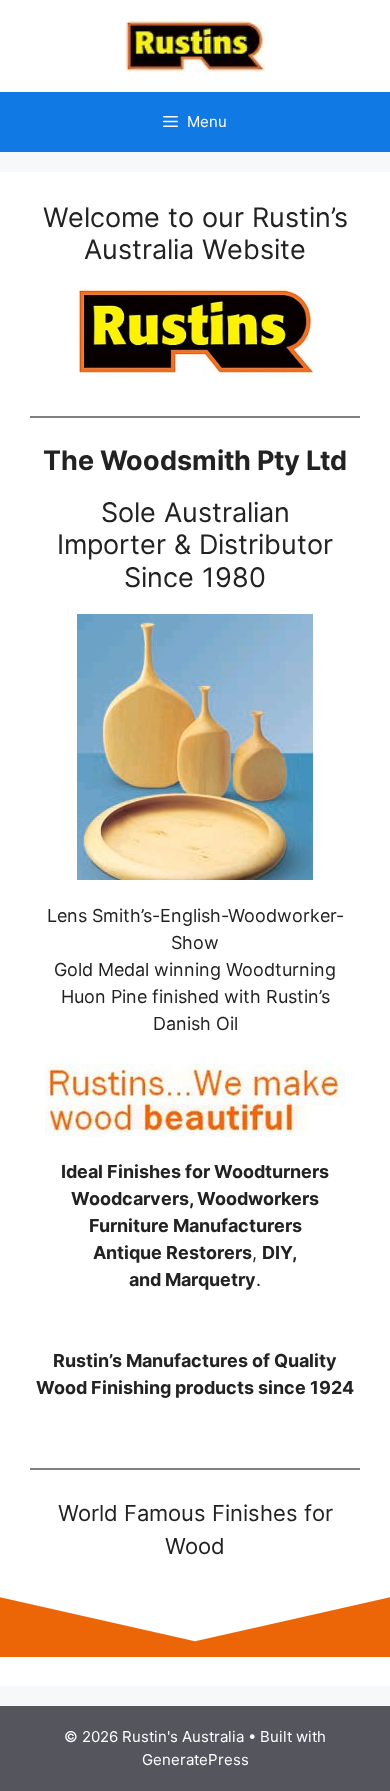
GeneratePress (195, 1759)
